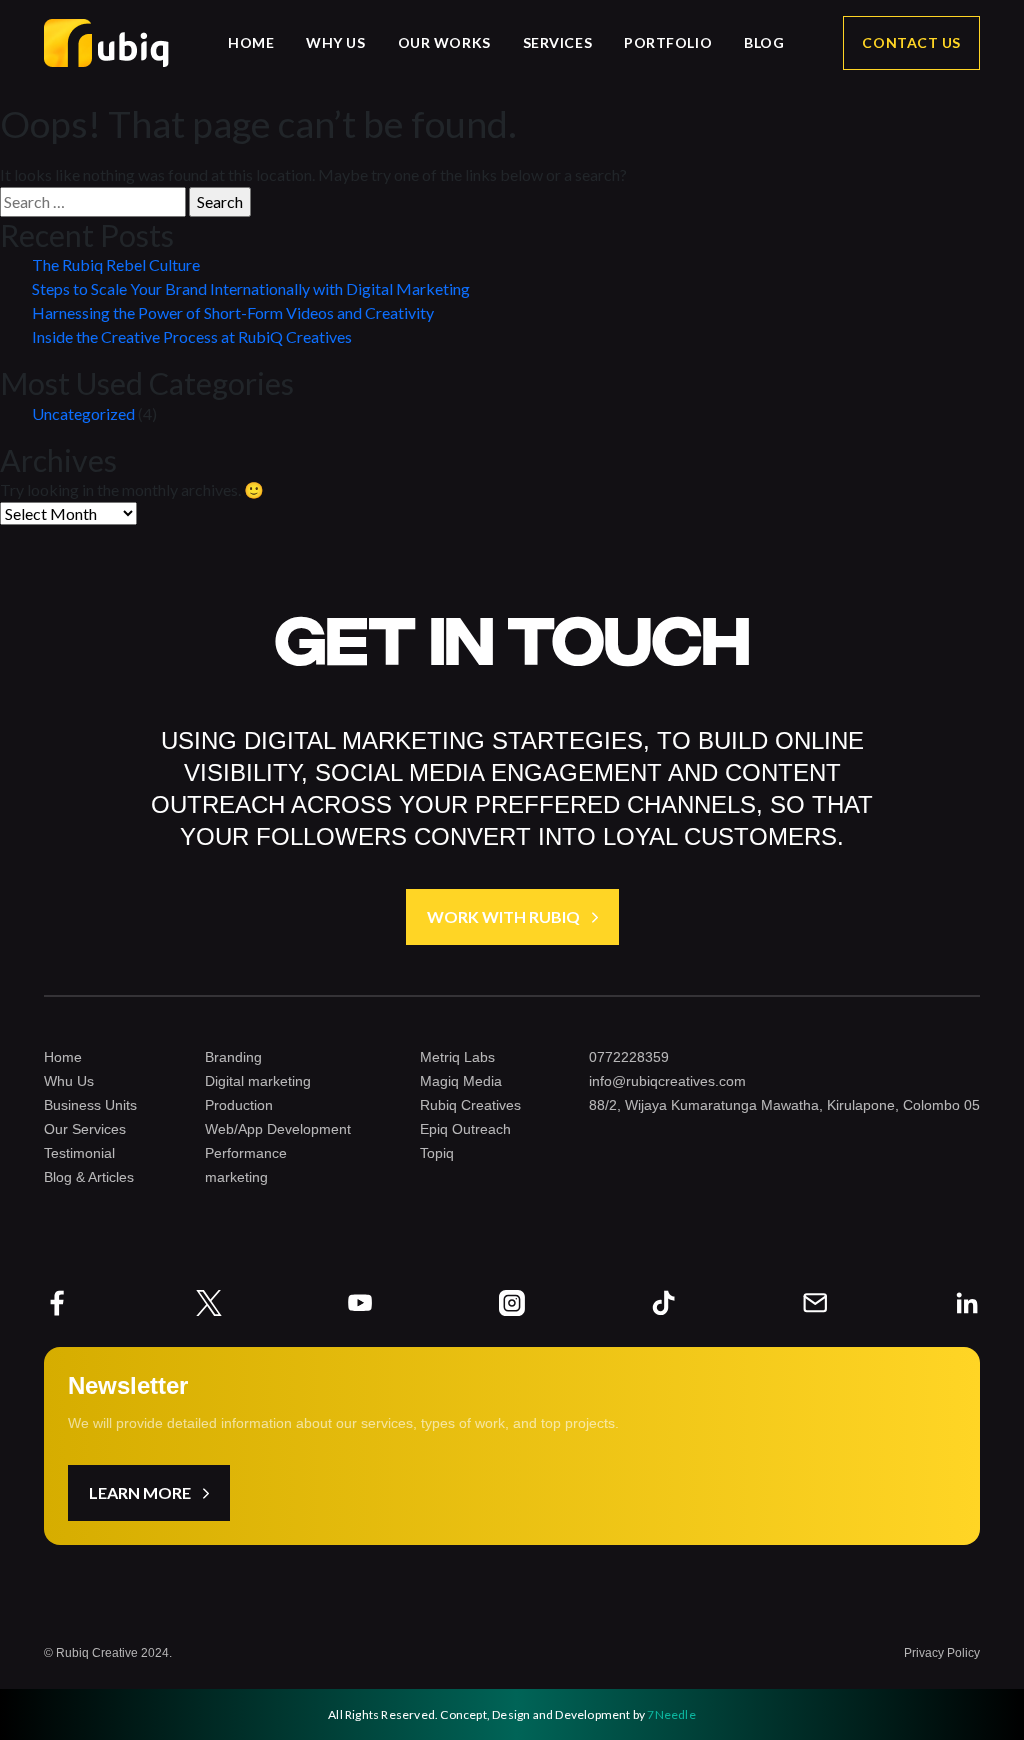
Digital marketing (258, 1081)
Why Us (335, 43)
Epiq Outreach (465, 1129)
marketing (236, 1177)
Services (557, 43)
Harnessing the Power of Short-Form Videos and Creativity (233, 312)
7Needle (671, 1714)
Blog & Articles (89, 1177)
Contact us (911, 42)
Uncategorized (83, 413)
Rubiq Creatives (470, 1105)
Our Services (85, 1129)
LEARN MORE (140, 1492)
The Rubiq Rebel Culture (116, 264)
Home (251, 43)
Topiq (437, 1153)
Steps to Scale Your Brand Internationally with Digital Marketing (251, 288)
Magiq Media (461, 1081)
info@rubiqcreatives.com (667, 1081)
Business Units (90, 1105)
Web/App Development (278, 1129)
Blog (764, 43)
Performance (246, 1153)
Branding (233, 1057)
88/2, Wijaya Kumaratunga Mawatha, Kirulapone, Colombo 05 (784, 1105)
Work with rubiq (503, 916)
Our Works (444, 43)
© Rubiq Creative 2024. (108, 1653)
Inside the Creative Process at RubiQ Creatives (192, 336)
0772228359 (629, 1057)
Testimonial (79, 1153)
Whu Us (69, 1081)
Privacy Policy (942, 1653)
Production (239, 1105)
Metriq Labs (457, 1057)
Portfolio (668, 43)
